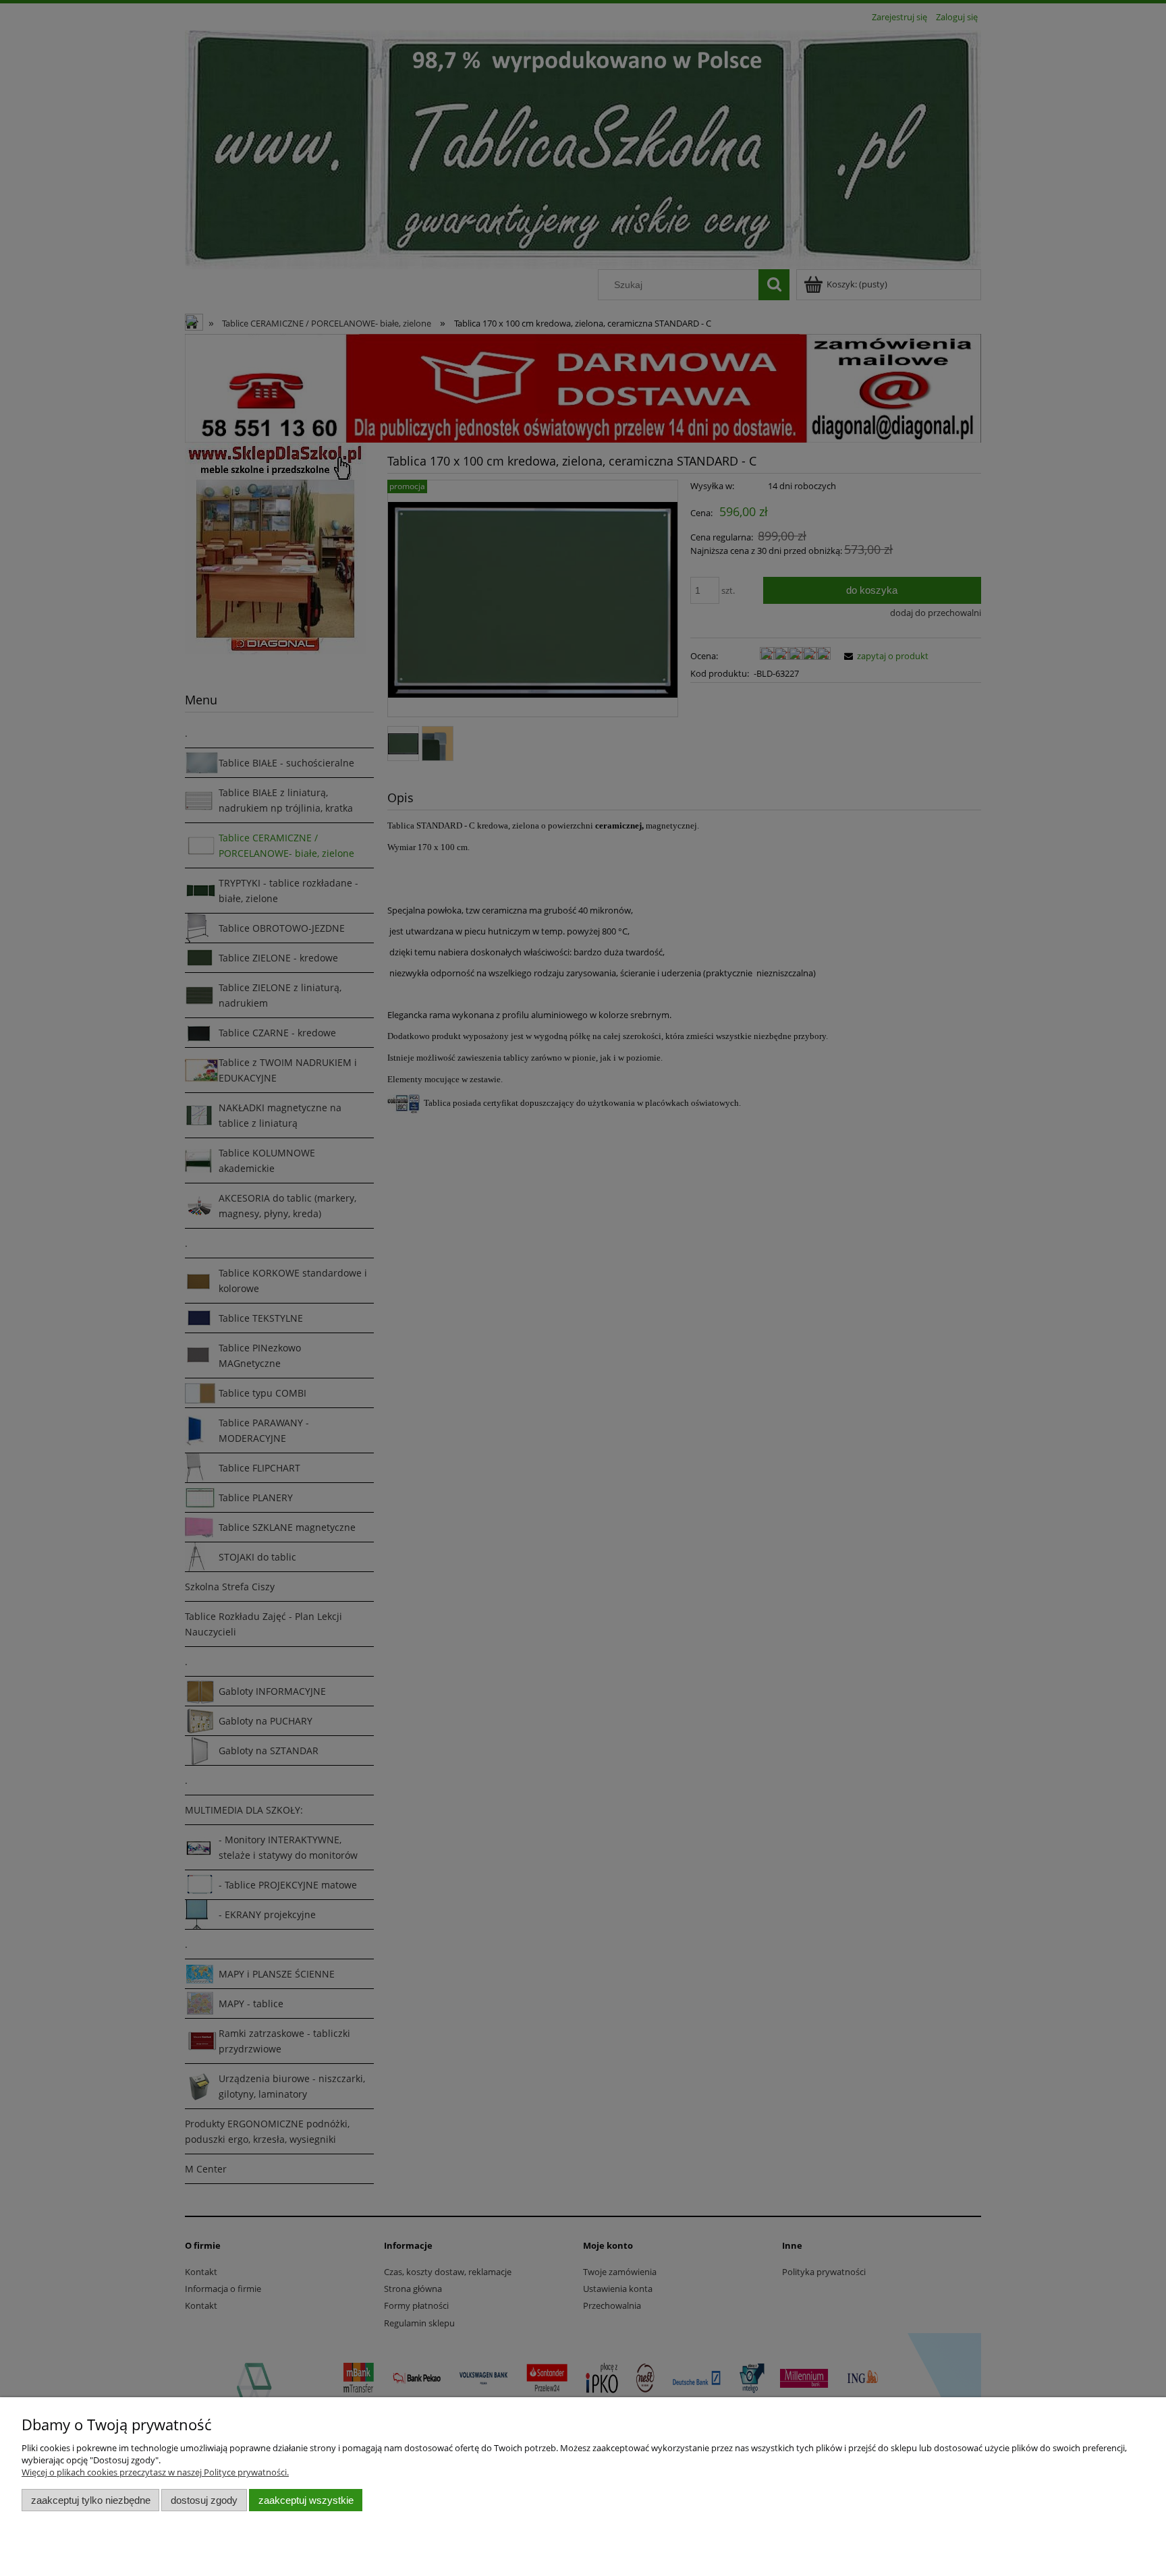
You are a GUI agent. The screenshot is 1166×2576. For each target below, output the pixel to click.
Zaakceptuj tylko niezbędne (91, 2500)
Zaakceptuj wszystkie (306, 2500)
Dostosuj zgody (204, 2500)
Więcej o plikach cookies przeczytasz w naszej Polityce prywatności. (155, 2472)
